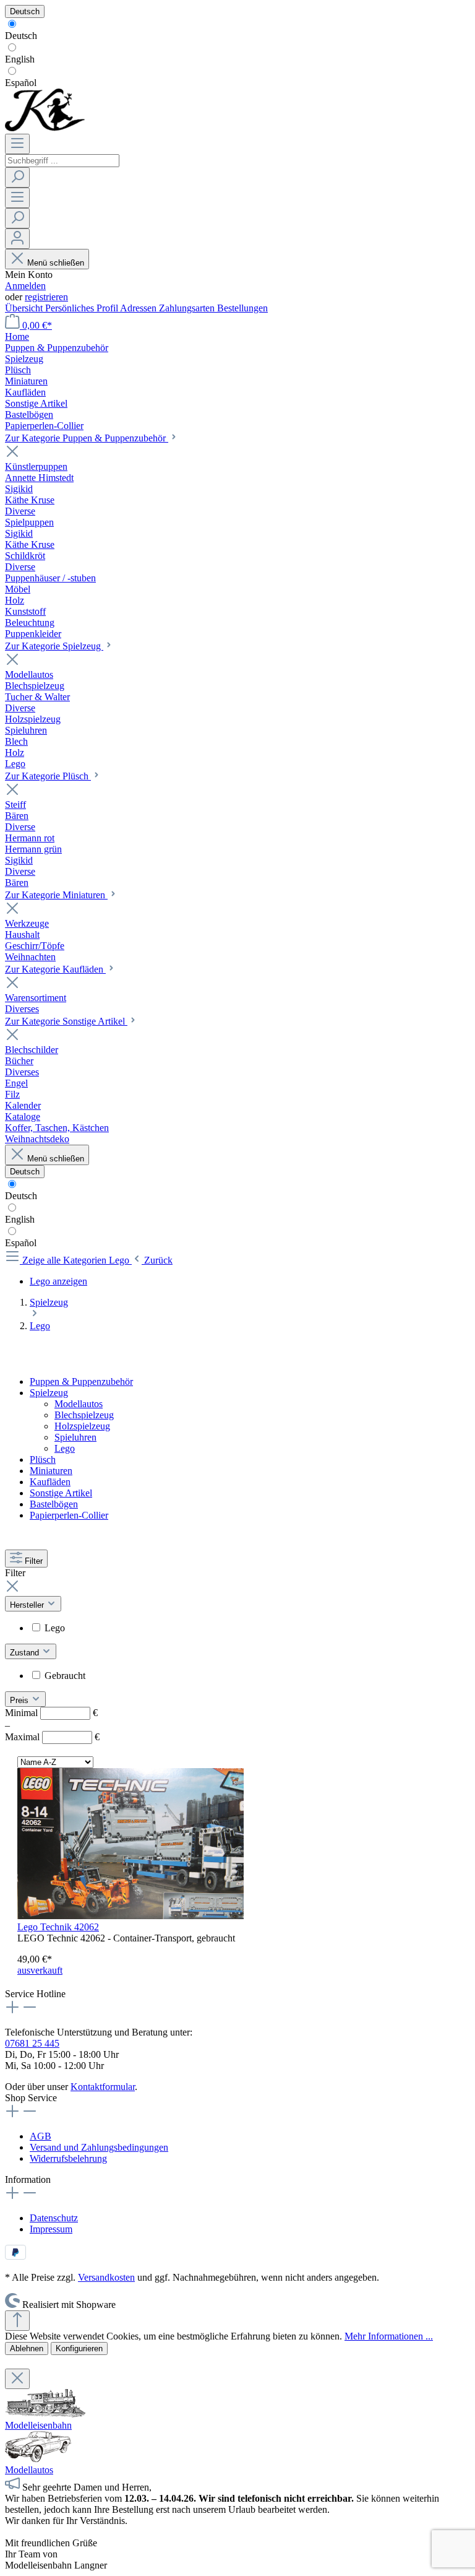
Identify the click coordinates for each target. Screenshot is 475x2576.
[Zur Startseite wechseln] (45, 128)
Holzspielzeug (82, 1426)
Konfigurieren (79, 2348)
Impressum (51, 2229)
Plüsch (43, 1459)
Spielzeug (49, 1393)
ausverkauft (40, 1970)
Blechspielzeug (84, 1415)
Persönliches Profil (83, 308)
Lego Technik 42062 (58, 1927)
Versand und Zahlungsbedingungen (99, 2147)
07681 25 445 (32, 2043)
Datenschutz (54, 2218)
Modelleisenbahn (38, 2425)
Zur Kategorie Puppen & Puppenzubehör (87, 438)
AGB (41, 2136)
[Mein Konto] (17, 239)
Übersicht (25, 308)
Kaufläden (50, 1482)
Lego (65, 1448)
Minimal (51, 1713)
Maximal (52, 1737)
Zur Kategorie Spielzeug (54, 646)
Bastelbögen (54, 1504)
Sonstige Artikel (61, 1493)
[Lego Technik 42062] (131, 1916)
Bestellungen (242, 308)
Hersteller (28, 1605)
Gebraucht (65, 1676)
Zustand (26, 1653)
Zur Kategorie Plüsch (48, 776)
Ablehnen (27, 2348)
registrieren (46, 297)
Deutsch (21, 36)
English (20, 59)
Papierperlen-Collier (69, 1515)
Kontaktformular (103, 2087)
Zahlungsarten (188, 308)
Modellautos (79, 1404)
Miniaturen (51, 1471)
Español (21, 83)
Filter (34, 1561)
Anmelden (25, 286)
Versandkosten (106, 2277)
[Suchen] (17, 177)
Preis (20, 1700)
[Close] (17, 2379)
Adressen (139, 308)
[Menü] (17, 144)
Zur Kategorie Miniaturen (56, 895)
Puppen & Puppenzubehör (81, 1381)
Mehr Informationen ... (389, 2336)
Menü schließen (56, 263)
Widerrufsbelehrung (68, 2158)
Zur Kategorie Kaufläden (55, 969)
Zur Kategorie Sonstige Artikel (66, 1021)
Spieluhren (75, 1437)
